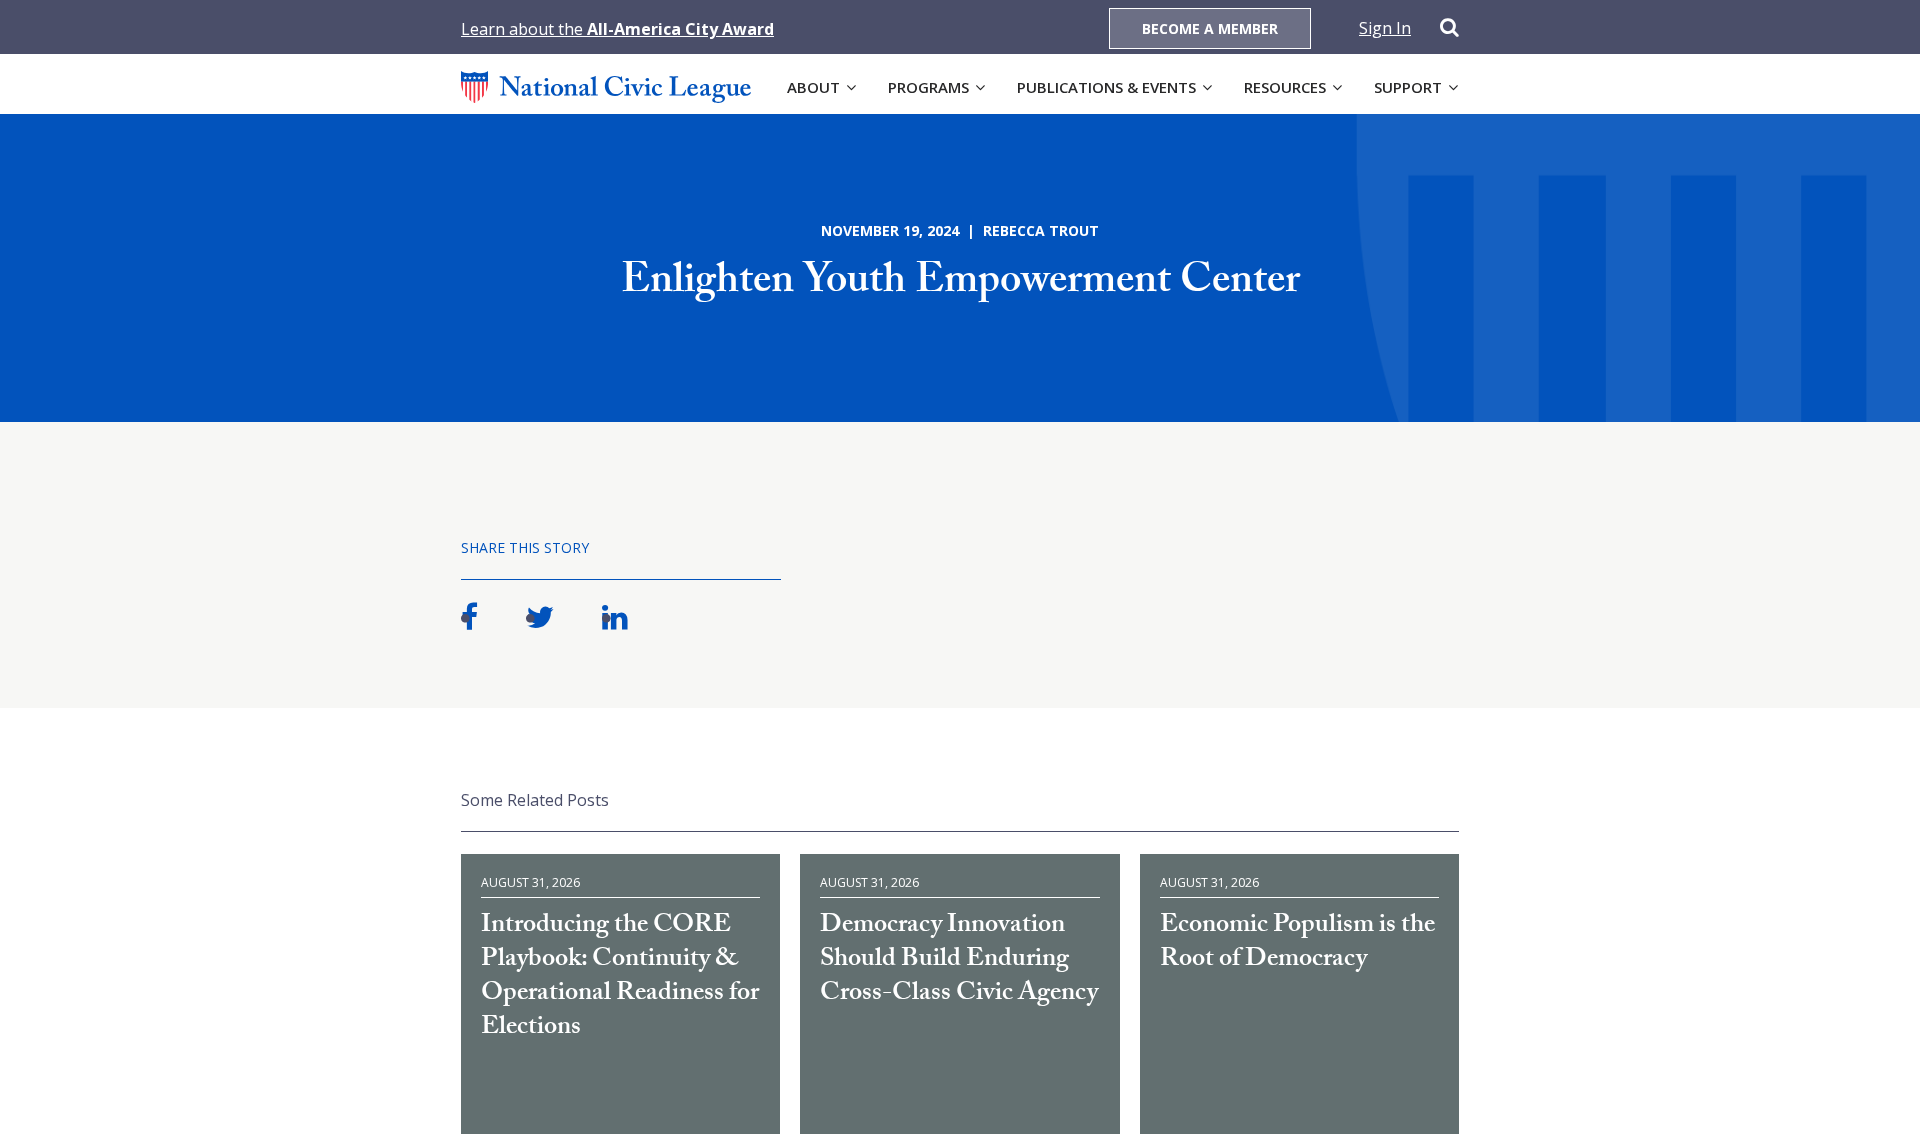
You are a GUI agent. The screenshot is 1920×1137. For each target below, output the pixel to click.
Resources (1285, 87)
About (813, 87)
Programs (928, 87)
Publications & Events (1106, 87)
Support (1408, 87)
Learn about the (617, 29)
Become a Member (1210, 28)
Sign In (1385, 28)
